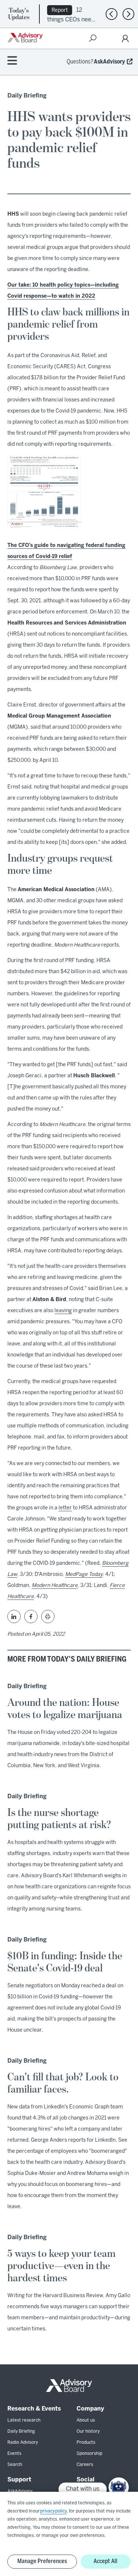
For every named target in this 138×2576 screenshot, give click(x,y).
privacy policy (53, 2511)
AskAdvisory (109, 62)
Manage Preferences (42, 2561)
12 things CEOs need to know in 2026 (71, 19)
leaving (63, 1311)
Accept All (105, 2561)
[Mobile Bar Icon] (12, 61)
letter (65, 1508)
